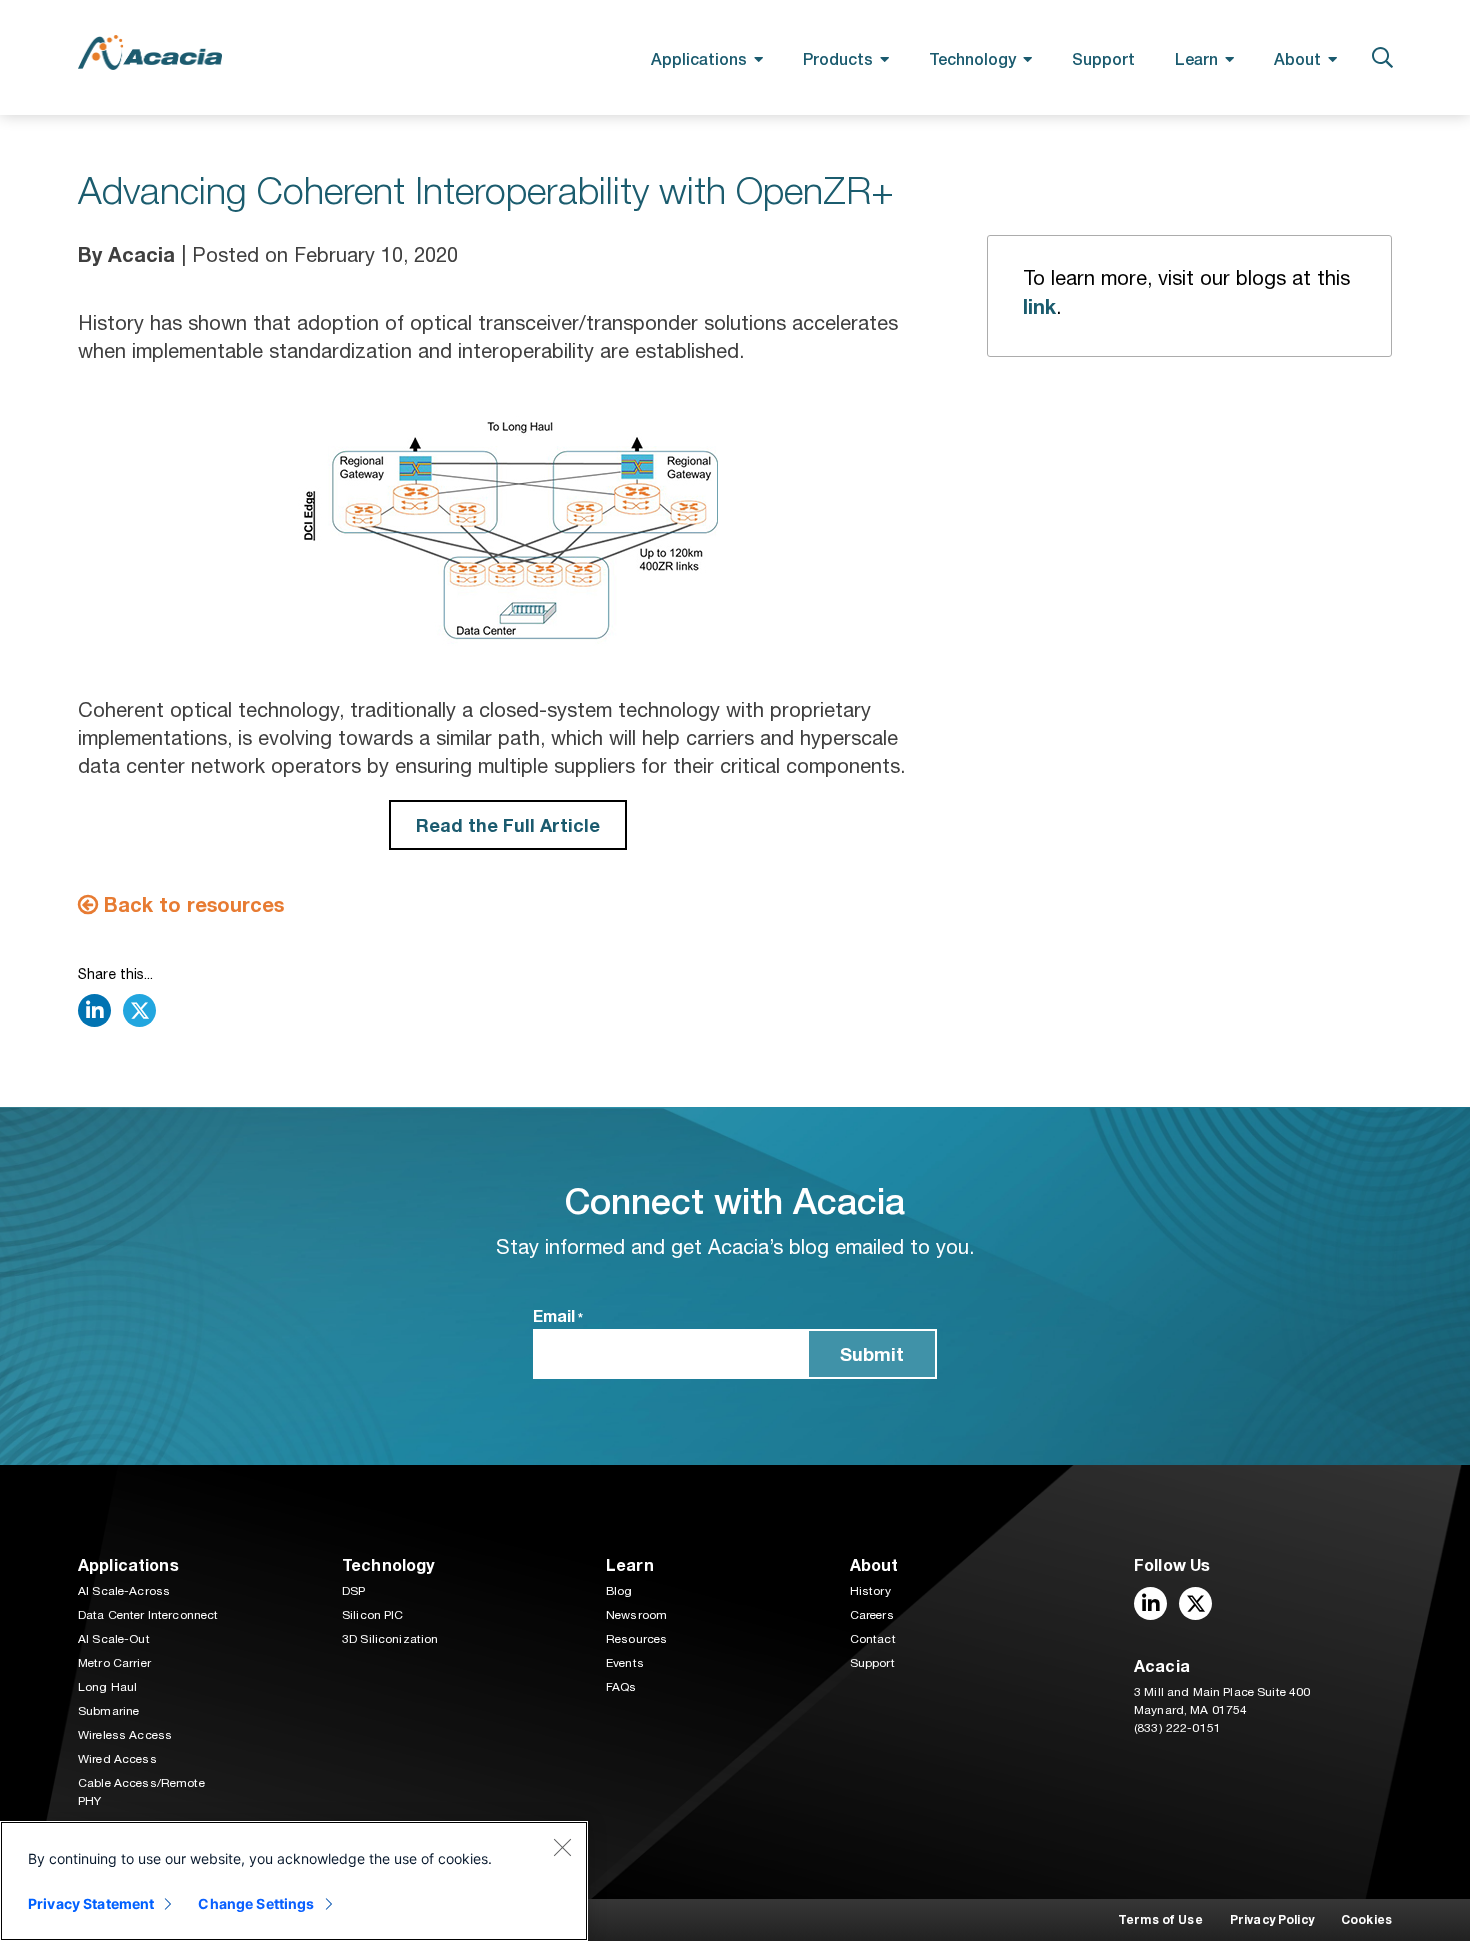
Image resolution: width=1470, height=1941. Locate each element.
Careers (872, 1615)
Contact (873, 1639)
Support (1103, 58)
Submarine (108, 1711)
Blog (619, 1591)
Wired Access (117, 1759)
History (870, 1591)
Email (558, 1315)
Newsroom (636, 1615)
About (1297, 58)
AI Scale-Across (124, 1591)
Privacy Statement (91, 1903)
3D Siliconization (390, 1639)
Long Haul (107, 1687)
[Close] (562, 1847)
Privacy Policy (1272, 1919)
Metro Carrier (114, 1663)
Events (625, 1663)
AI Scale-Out (114, 1639)
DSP (353, 1591)
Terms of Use (1160, 1919)
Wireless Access (125, 1735)
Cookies (1366, 1919)
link (1039, 306)
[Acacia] (150, 52)
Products (838, 58)
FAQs (621, 1687)
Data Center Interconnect (148, 1615)
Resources (636, 1639)
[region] (294, 1881)
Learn (1196, 58)
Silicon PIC (373, 1615)
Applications (699, 58)
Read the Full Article (508, 825)
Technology (972, 58)
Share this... (115, 974)
